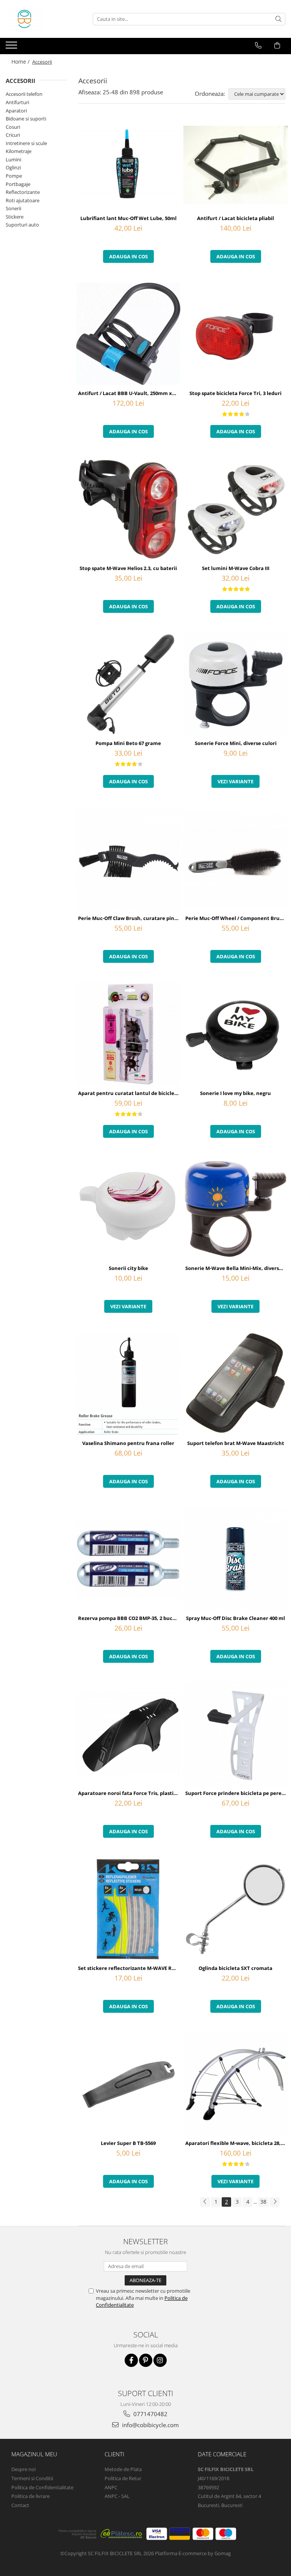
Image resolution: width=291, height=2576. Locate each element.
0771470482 (150, 2414)
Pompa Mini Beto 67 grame (128, 743)
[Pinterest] (146, 2360)
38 (263, 2202)
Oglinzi (13, 167)
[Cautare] (278, 19)
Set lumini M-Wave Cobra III (236, 568)
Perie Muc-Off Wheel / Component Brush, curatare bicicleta (236, 918)
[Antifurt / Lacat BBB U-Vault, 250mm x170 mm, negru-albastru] (128, 334)
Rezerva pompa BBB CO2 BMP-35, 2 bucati (129, 1618)
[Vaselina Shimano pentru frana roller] (128, 1384)
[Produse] (12, 47)
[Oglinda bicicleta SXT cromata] (235, 1909)
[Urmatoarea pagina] (275, 2202)
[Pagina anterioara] (205, 2202)
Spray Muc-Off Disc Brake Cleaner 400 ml (235, 1618)
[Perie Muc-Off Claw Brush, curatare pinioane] (128, 859)
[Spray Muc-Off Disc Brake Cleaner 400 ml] (235, 1559)
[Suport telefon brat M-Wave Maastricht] (235, 1384)
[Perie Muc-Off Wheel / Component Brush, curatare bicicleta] (235, 859)
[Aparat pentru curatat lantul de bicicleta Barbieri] (128, 1034)
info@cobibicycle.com (150, 2425)
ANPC (111, 2487)
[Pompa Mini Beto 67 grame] (128, 684)
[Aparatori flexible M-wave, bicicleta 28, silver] (235, 2084)
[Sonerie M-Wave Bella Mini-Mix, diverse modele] (235, 1209)
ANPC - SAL (117, 2496)
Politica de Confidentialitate (42, 2487)
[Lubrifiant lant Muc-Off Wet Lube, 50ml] (128, 165)
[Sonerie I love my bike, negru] (235, 1034)
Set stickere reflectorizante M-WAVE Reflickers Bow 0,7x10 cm (129, 1968)
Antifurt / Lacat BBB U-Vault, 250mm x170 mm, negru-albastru (129, 393)
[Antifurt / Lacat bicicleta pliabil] (235, 165)
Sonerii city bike (128, 1268)
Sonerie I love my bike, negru (235, 1093)
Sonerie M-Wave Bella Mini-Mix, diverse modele (236, 1268)
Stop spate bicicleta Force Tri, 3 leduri (235, 393)
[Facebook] (131, 2360)
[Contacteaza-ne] (258, 45)
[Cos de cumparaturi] (277, 45)
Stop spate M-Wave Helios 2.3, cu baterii (128, 568)
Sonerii (13, 208)
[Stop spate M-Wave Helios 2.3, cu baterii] (128, 509)
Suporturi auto (22, 225)
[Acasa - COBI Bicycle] (44, 19)
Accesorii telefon (24, 94)
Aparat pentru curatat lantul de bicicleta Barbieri (129, 1093)
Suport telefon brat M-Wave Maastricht (236, 1443)
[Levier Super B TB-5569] (128, 2084)
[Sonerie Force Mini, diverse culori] (235, 684)
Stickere (15, 217)
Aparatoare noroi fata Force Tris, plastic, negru (129, 1793)
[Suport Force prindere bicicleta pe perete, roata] (235, 1734)
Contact (20, 2505)
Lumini (13, 159)
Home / (21, 62)
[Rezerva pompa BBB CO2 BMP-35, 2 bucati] (128, 1559)
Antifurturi (17, 102)
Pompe (14, 176)
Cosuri (13, 127)
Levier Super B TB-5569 (128, 2143)
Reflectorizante (23, 192)
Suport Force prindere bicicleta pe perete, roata (236, 1793)
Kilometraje (19, 151)
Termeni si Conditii (32, 2478)
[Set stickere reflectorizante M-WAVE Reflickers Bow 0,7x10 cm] (128, 1909)
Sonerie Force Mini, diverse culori (236, 743)
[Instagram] (160, 2360)
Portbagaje (18, 184)
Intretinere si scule (26, 143)
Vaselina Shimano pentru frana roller (128, 1443)
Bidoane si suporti (26, 119)
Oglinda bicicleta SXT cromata (235, 1968)
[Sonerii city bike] (128, 1209)
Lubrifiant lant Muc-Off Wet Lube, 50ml (128, 218)
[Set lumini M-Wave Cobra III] (235, 509)
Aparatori (16, 111)
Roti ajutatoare (23, 200)
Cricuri (13, 135)
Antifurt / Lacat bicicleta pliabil (235, 218)
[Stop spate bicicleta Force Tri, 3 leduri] (235, 334)
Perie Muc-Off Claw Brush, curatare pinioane (129, 918)
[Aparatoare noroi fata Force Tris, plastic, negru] (128, 1734)
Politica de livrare (31, 2496)
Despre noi (23, 2469)
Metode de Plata (123, 2469)
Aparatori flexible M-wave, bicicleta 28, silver (236, 2143)
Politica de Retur (123, 2478)
